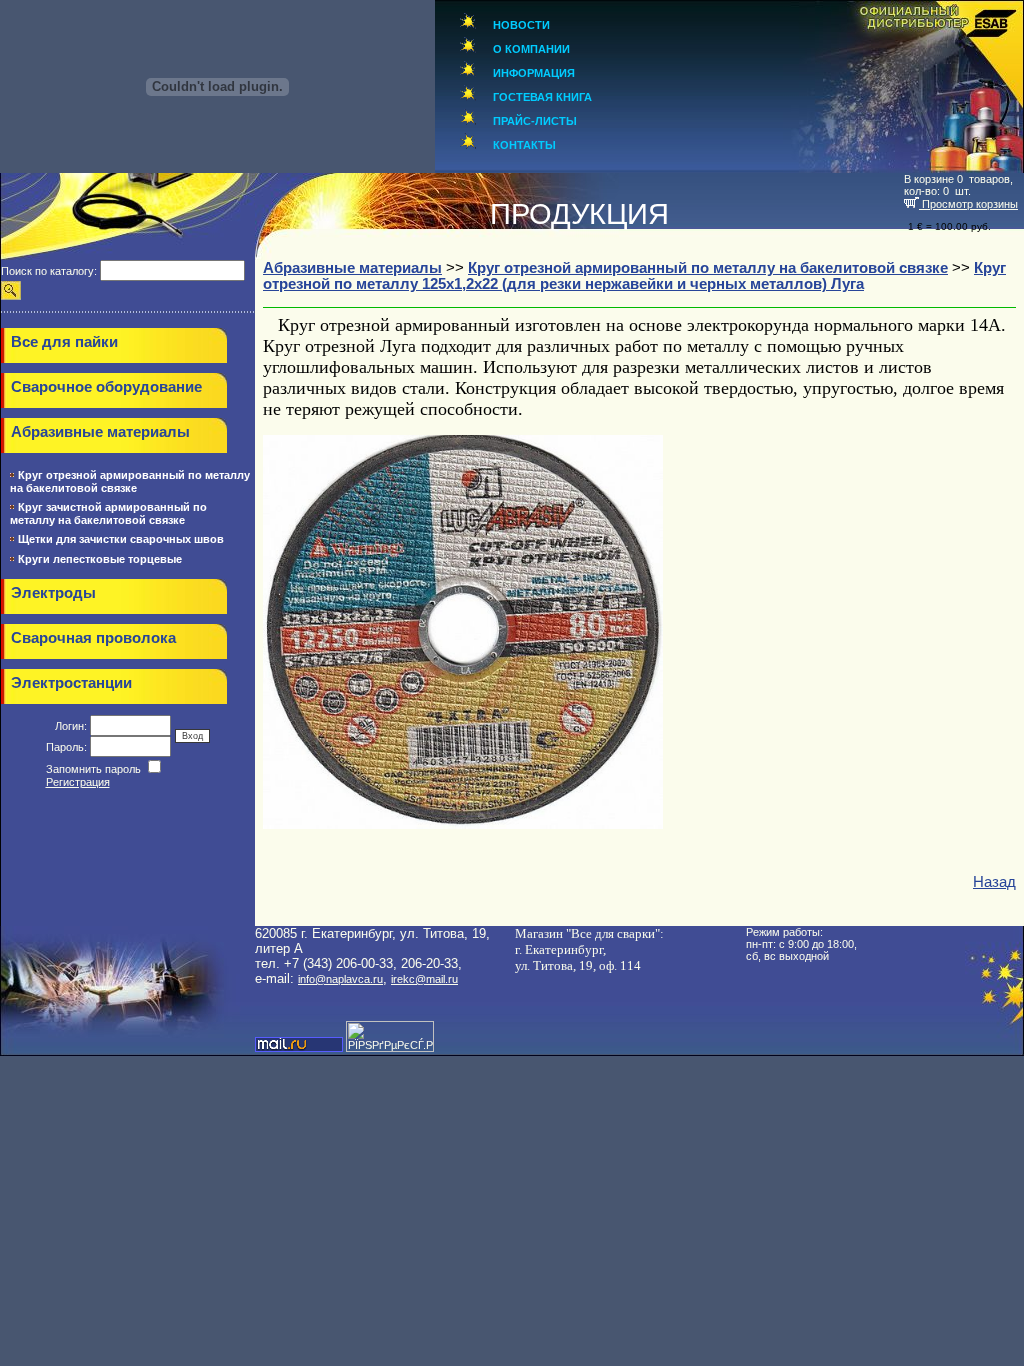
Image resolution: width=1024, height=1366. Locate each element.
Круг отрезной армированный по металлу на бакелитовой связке (130, 481)
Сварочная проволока (93, 638)
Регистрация (78, 782)
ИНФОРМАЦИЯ (534, 73)
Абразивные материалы (100, 432)
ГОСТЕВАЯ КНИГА (542, 97)
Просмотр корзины (968, 204)
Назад (994, 882)
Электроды (53, 593)
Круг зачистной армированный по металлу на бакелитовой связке (108, 513)
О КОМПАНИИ (531, 49)
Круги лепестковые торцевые (100, 559)
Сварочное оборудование (106, 387)
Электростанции (71, 683)
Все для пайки (64, 342)
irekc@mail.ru (424, 979)
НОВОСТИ (521, 25)
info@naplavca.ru (340, 979)
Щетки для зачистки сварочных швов (121, 539)
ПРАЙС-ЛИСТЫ (535, 121)
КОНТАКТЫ (524, 145)
